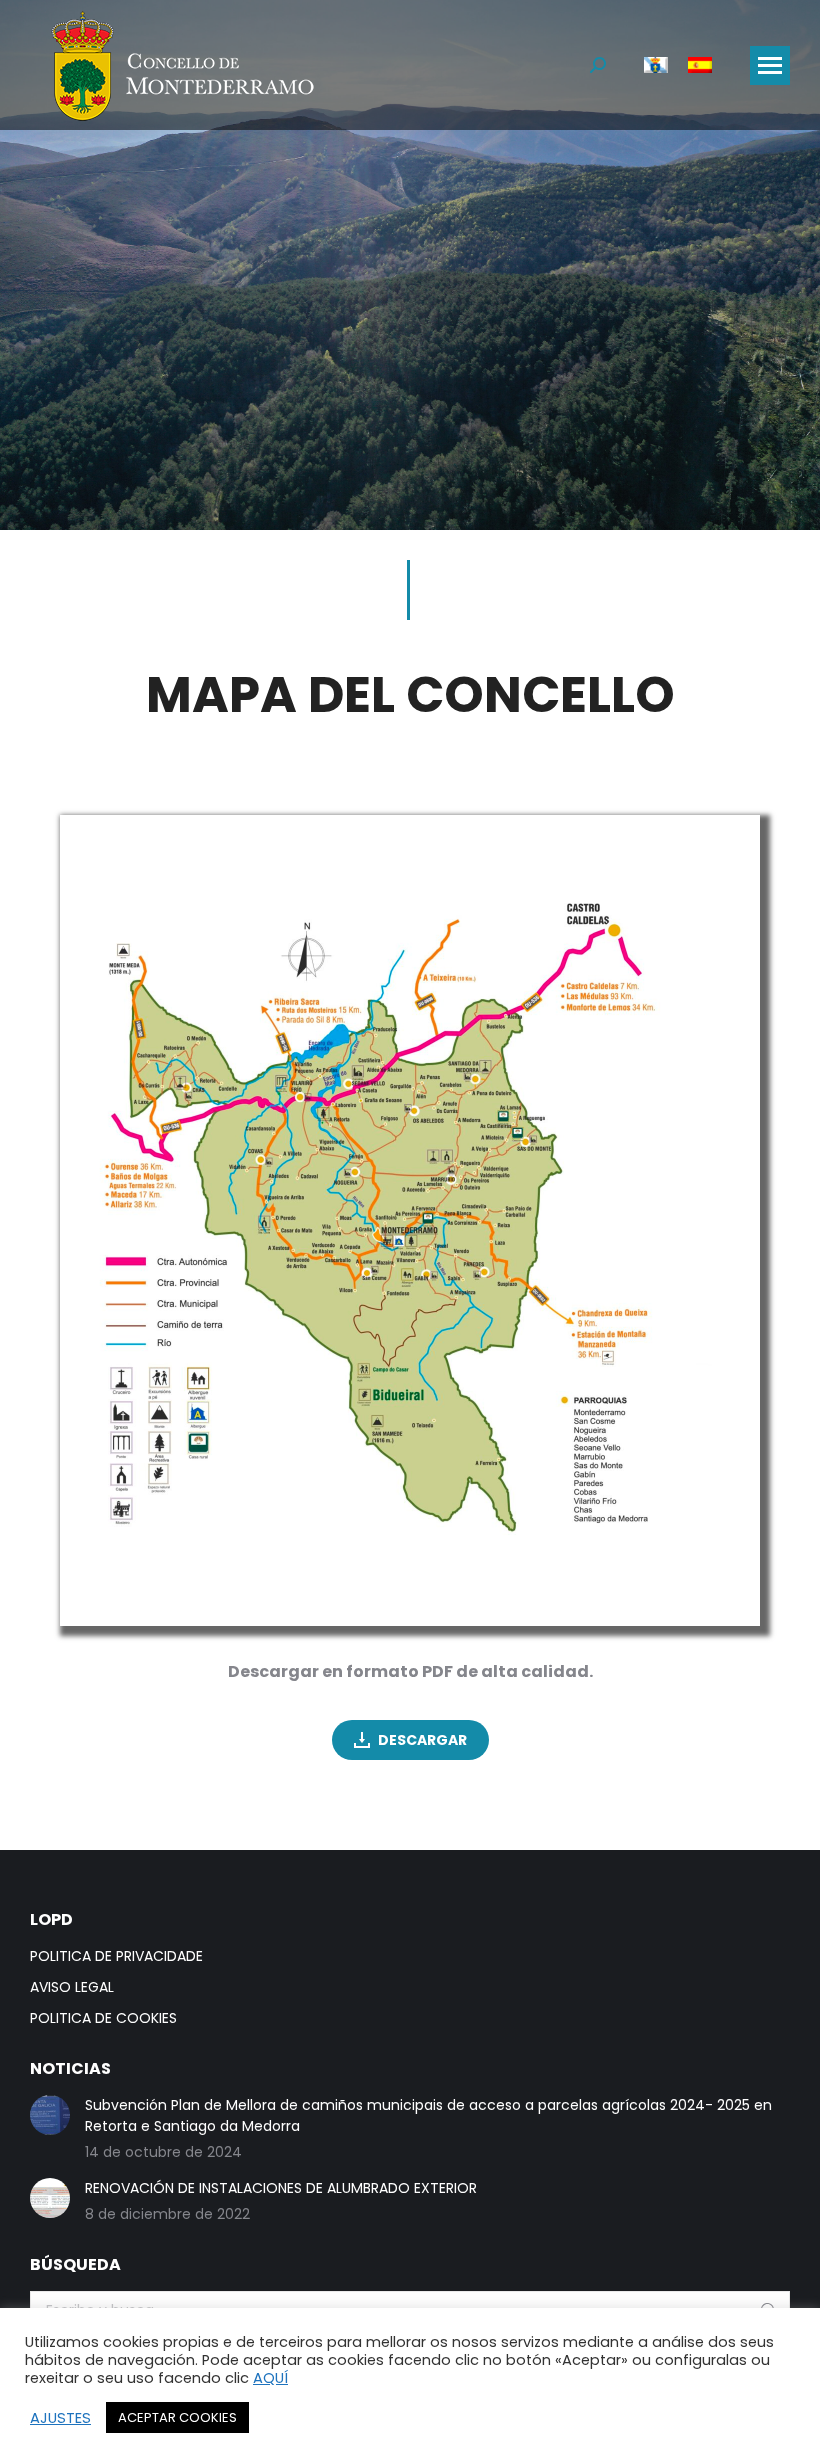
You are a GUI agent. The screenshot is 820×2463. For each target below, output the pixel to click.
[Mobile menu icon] (770, 65)
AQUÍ (270, 2378)
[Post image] (50, 2115)
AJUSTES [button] (60, 2418)
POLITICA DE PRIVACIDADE (116, 1956)
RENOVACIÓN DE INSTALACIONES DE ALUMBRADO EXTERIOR (281, 2188)
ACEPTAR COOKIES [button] (177, 2417)
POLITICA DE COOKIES (103, 2018)
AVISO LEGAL (72, 1987)
